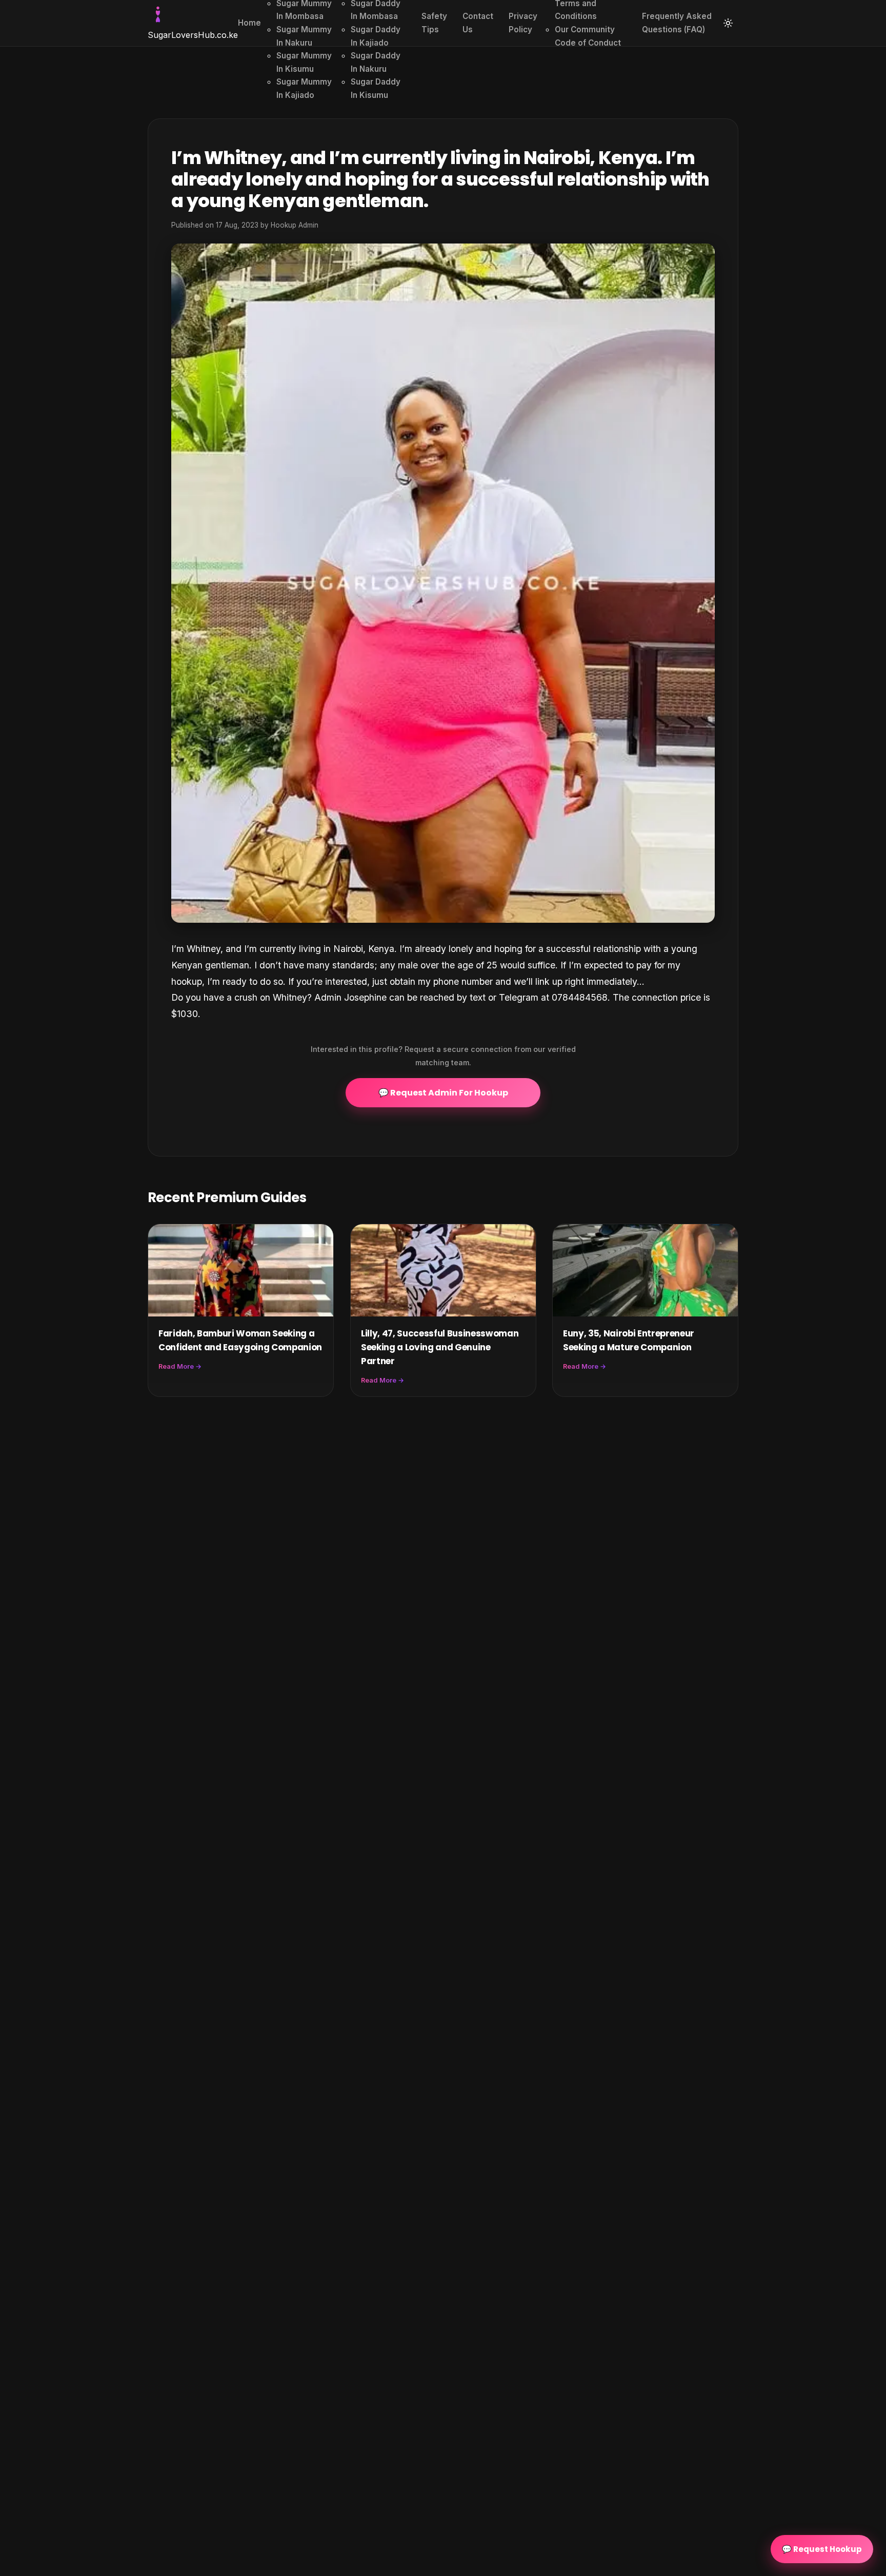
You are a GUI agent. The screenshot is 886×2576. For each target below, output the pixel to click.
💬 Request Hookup (822, 2549)
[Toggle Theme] (728, 23)
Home (249, 23)
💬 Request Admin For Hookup (443, 1093)
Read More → (180, 1366)
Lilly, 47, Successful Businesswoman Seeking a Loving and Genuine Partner (440, 1347)
